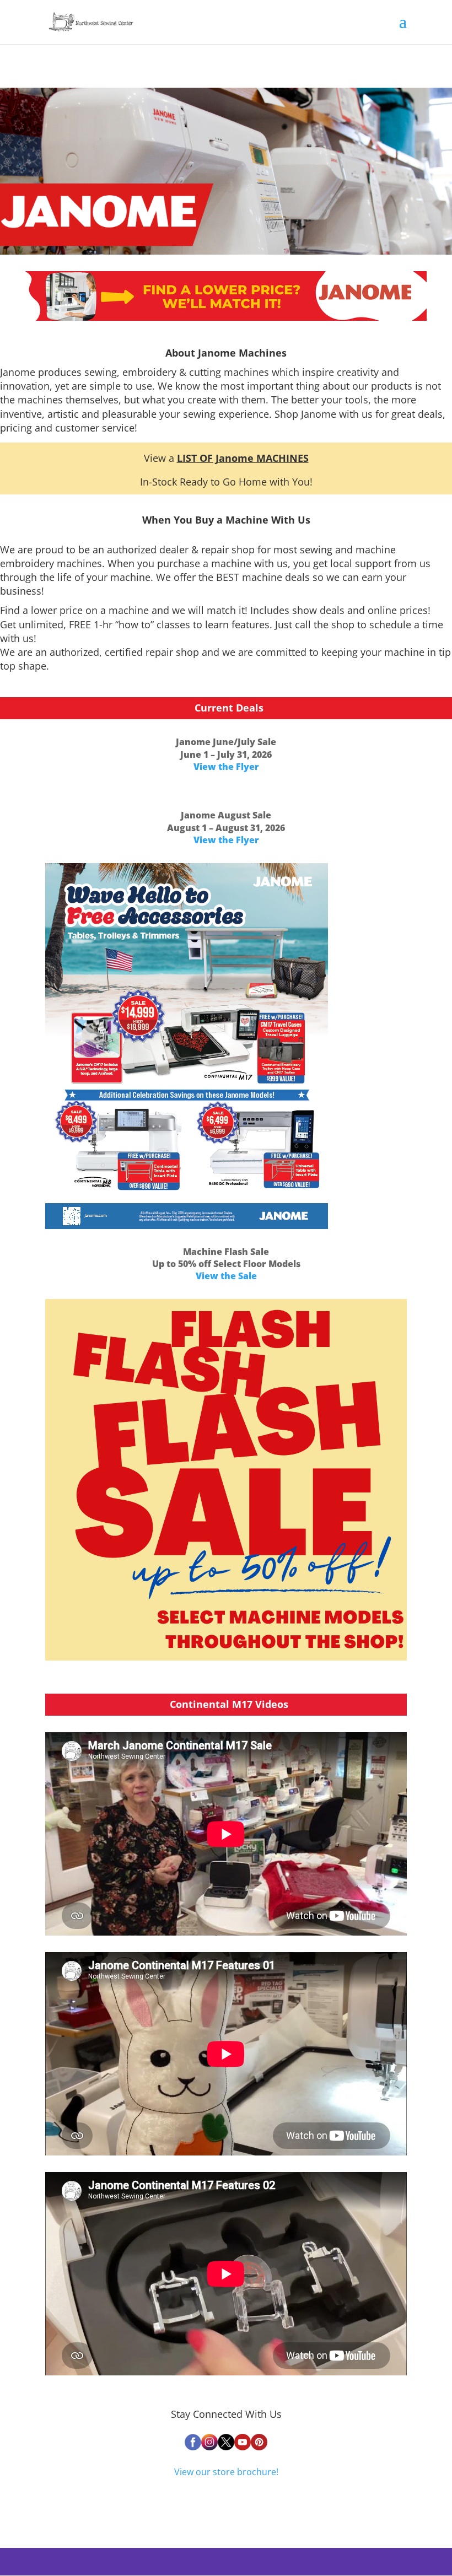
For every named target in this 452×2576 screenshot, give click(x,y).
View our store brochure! (226, 2472)
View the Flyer (226, 767)
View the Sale (226, 1276)
